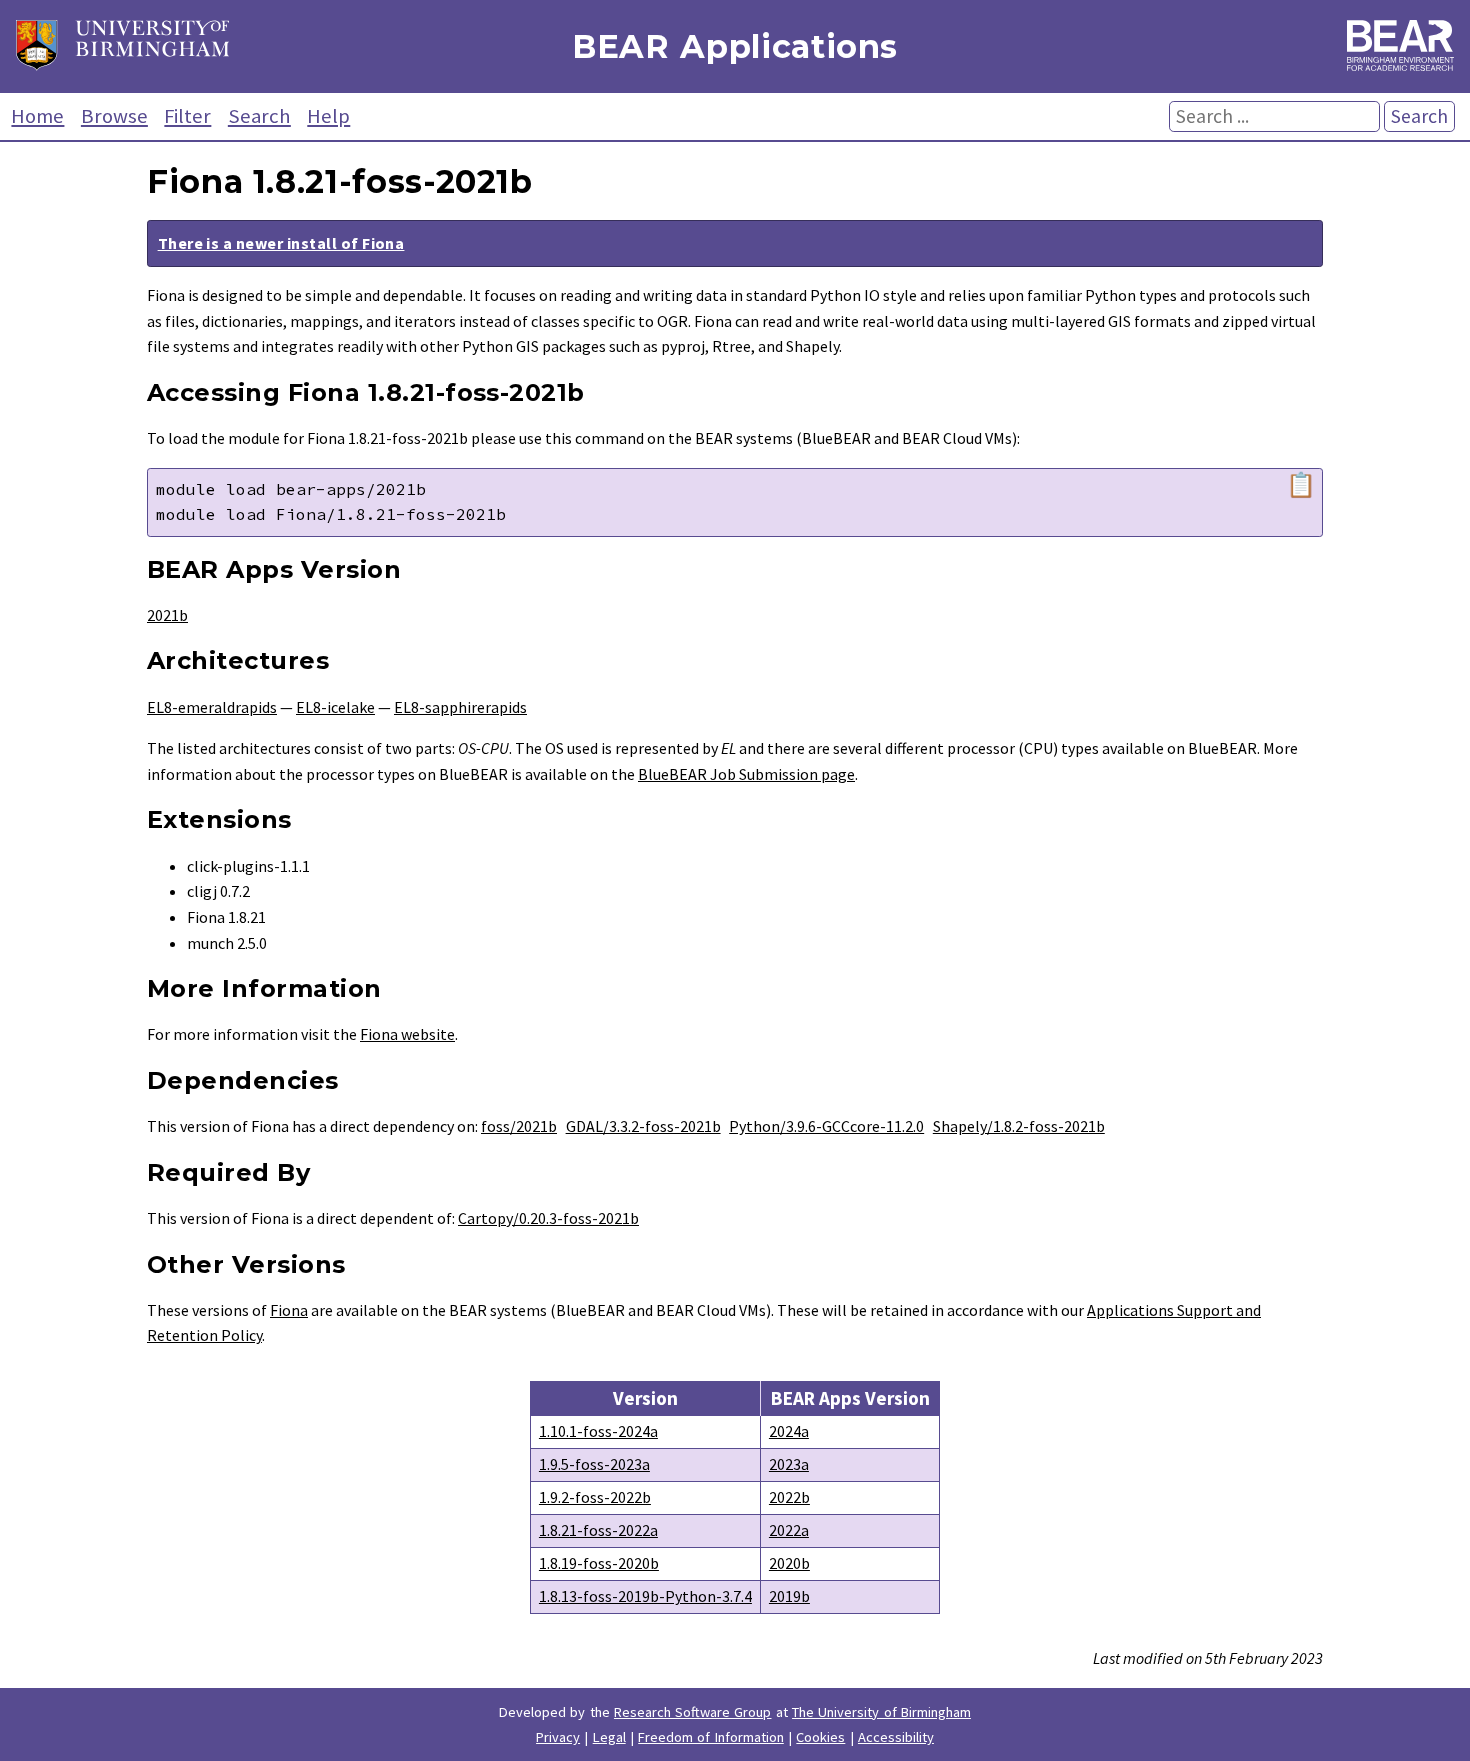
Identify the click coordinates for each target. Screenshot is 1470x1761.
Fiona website (407, 1034)
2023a (789, 1464)
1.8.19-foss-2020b (599, 1563)
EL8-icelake (335, 707)
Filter (187, 116)
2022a (789, 1530)
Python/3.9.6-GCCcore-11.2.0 (826, 1126)
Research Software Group (693, 1712)
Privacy (558, 1737)
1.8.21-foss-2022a (598, 1530)
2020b (789, 1563)
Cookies (820, 1737)
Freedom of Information (711, 1737)
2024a (789, 1431)
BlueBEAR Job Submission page (746, 774)
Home (37, 116)
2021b (167, 615)
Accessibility (896, 1737)
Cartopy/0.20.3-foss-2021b (548, 1218)
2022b (789, 1497)
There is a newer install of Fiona (281, 243)
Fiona (289, 1310)
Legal (609, 1737)
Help (328, 116)
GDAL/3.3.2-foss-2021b (643, 1126)
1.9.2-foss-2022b (595, 1497)
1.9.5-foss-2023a (594, 1464)
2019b (789, 1596)
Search (259, 116)
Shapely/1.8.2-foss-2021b (1019, 1126)
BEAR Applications (735, 46)
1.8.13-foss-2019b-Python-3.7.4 (645, 1596)
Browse (114, 116)
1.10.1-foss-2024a (598, 1431)
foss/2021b (519, 1126)
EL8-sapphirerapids (460, 707)
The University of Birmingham (881, 1712)
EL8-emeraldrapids (212, 707)
